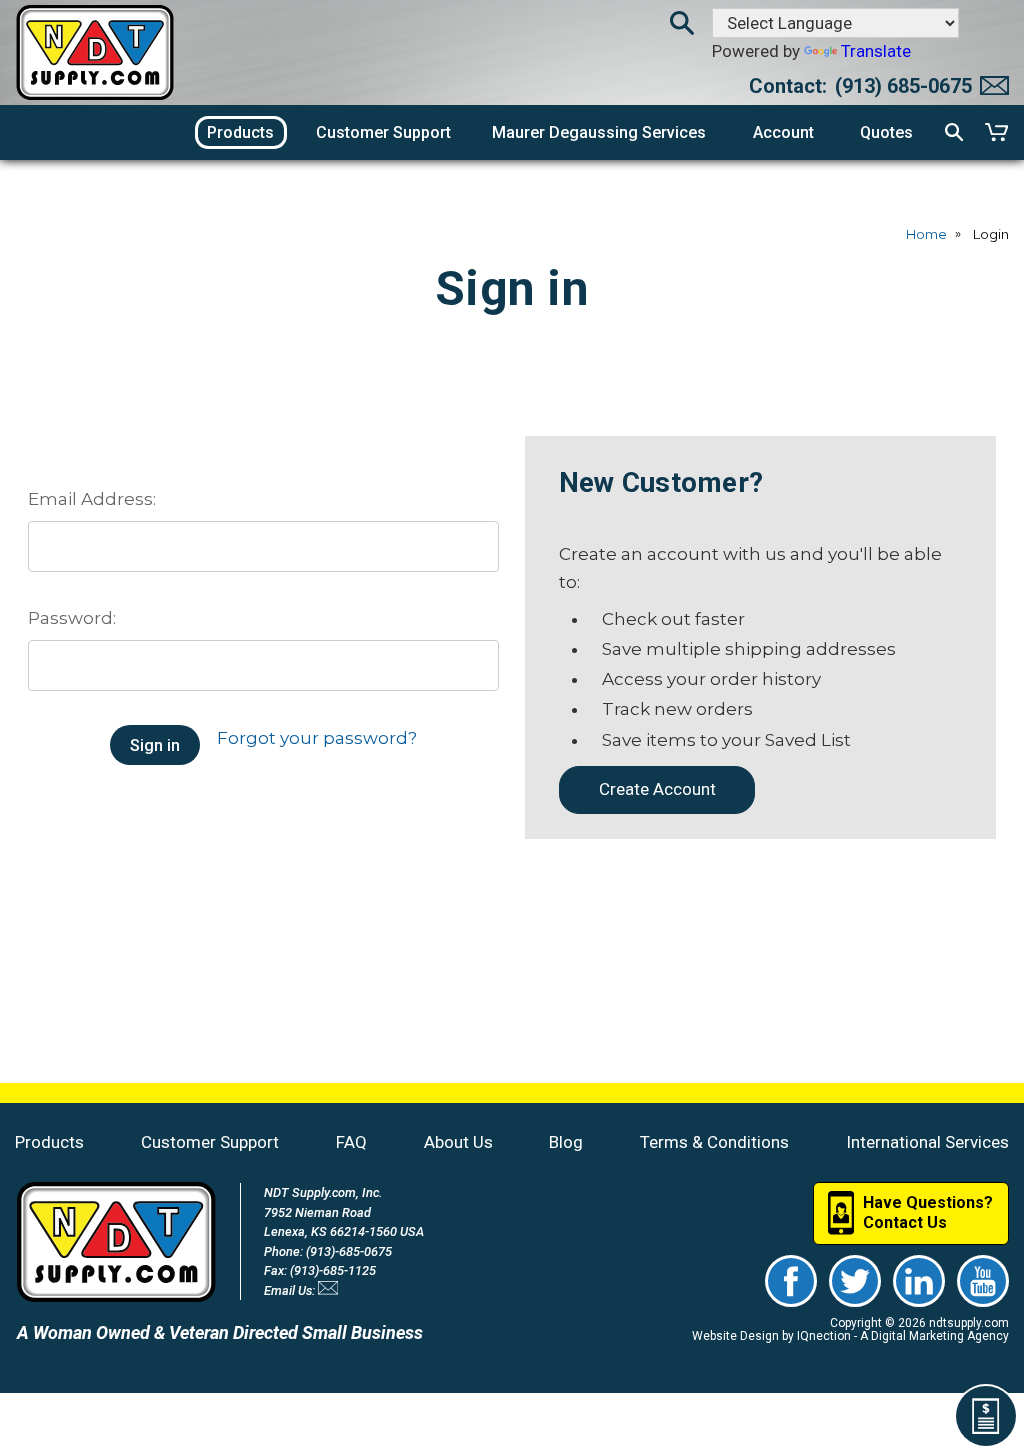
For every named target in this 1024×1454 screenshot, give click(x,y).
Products (49, 1142)
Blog (566, 1142)
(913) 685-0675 (903, 86)
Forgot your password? (317, 738)
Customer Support (210, 1142)
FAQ (351, 1142)
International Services (927, 1142)
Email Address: (92, 499)
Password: (72, 618)
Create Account (657, 789)
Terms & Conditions (714, 1142)
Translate (876, 51)
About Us (458, 1142)
